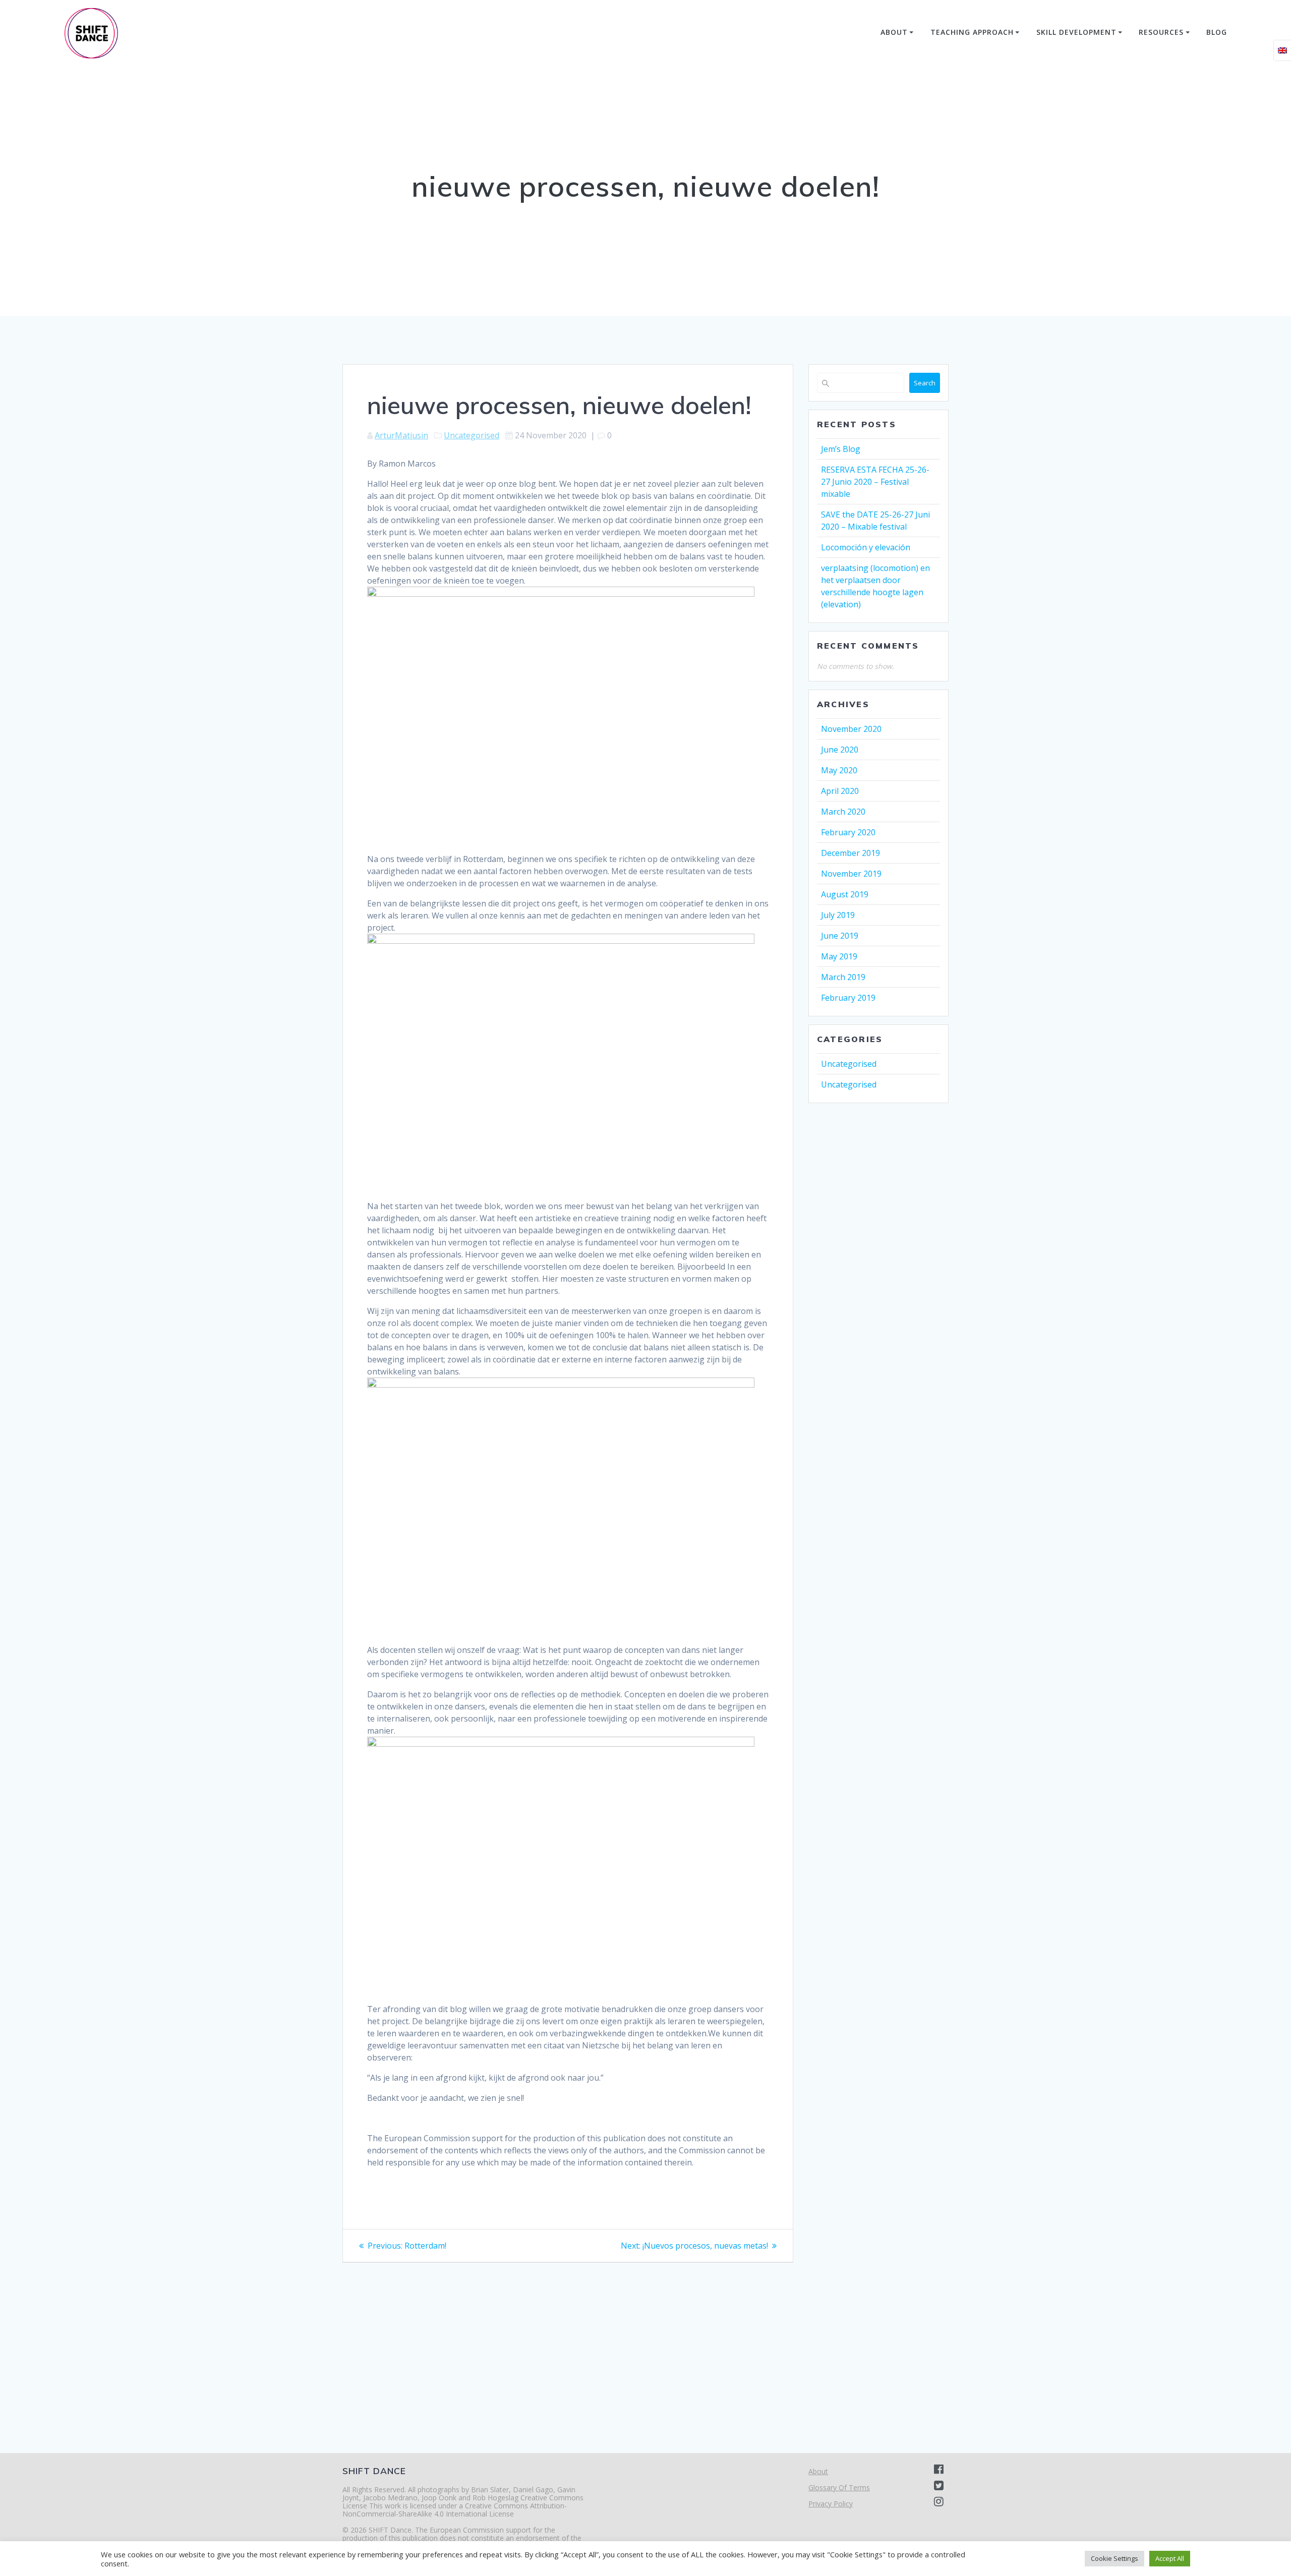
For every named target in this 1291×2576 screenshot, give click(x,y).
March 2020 (843, 812)
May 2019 (839, 956)
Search (925, 383)
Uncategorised (472, 435)
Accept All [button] (1170, 2558)
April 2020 (840, 791)
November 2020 (851, 729)
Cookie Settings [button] (1114, 2558)
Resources (1161, 32)
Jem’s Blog (841, 449)
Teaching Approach (972, 32)
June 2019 (840, 936)
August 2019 (845, 894)
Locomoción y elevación (866, 547)
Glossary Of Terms (839, 2487)
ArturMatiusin (401, 435)
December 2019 (850, 853)
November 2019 (851, 874)
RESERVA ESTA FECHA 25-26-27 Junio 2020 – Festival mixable (875, 482)
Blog (1217, 32)
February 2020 (848, 832)
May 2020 (839, 770)
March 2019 (843, 977)
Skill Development (1076, 32)
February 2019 (848, 998)
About (894, 32)
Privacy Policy (831, 2504)
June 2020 (840, 750)
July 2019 (838, 915)
